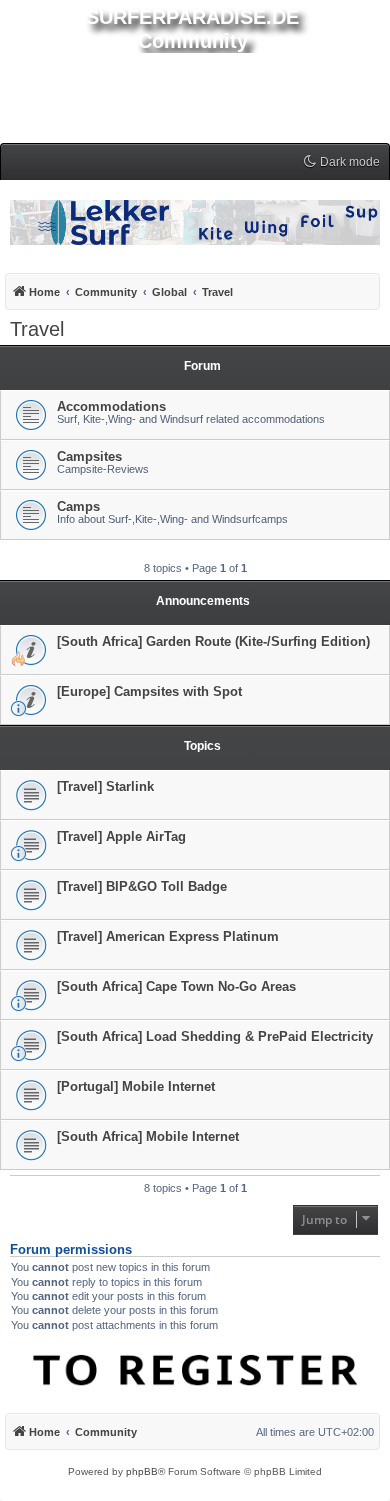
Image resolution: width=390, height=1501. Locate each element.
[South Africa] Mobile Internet (148, 1136)
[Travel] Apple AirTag (121, 836)
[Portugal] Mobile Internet (136, 1086)
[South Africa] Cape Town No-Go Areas (176, 986)
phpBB (142, 1471)
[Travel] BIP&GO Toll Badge (142, 886)
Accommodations (111, 406)
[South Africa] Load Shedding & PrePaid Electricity (215, 1036)
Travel (37, 329)
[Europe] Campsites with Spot (149, 691)
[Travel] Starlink (105, 786)
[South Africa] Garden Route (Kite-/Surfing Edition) (213, 641)
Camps (78, 506)
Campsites (89, 456)
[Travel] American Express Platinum (168, 936)
